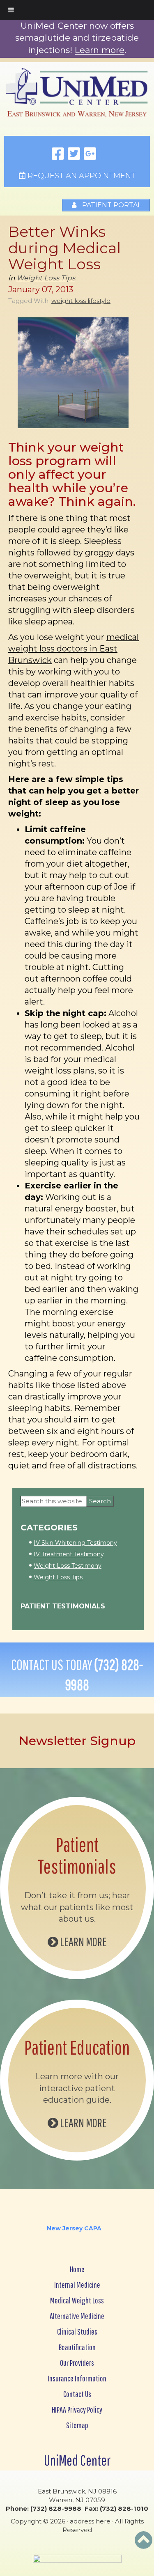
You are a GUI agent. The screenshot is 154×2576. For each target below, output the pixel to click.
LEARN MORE (83, 1942)
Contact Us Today (77, 1675)
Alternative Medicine (77, 2316)
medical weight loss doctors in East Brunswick (74, 649)
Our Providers (77, 2363)
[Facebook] (58, 154)
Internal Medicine (77, 2285)
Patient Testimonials (63, 1606)
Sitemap (77, 2425)
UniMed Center (77, 2460)
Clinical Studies (77, 2332)
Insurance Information (77, 2378)
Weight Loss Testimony (68, 1566)
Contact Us (77, 2394)
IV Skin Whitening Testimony (75, 1543)
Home (77, 2269)
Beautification (77, 2347)
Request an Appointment (80, 176)
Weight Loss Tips (46, 278)
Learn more (100, 50)
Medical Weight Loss (77, 2300)
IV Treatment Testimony (69, 1554)
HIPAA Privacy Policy (77, 2410)
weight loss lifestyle (81, 301)
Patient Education (77, 2047)
